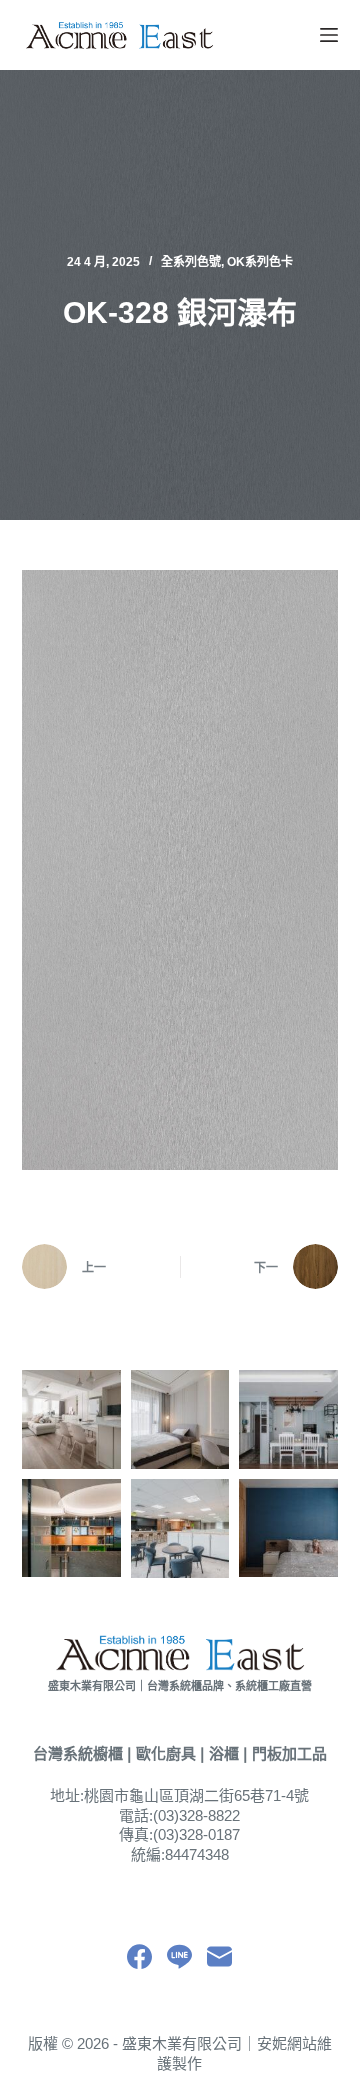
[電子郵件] (219, 1956)
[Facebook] (139, 1956)
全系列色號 (191, 262)
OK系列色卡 (260, 262)
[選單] (329, 35)
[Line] (179, 1956)
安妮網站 (287, 2043)
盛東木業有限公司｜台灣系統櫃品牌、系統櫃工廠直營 (180, 1686)
